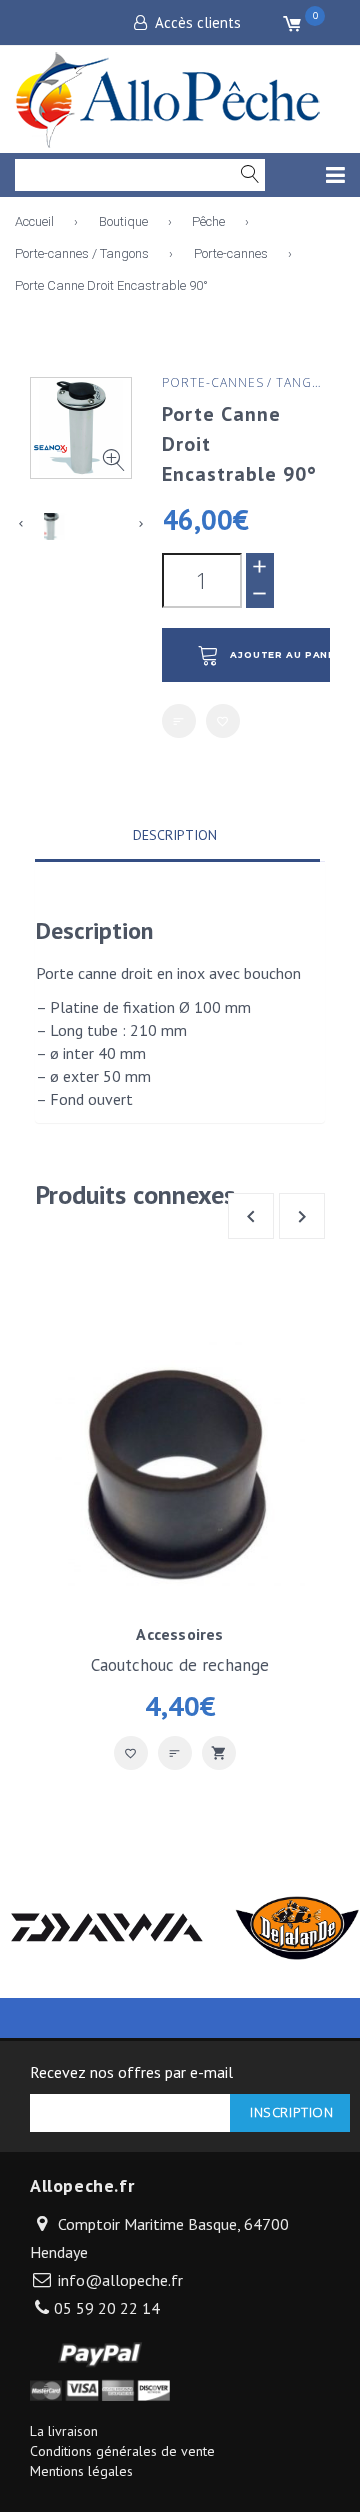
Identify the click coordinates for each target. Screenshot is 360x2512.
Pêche (208, 221)
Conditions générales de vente (122, 2451)
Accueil (34, 221)
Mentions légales (81, 2471)
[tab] (175, 837)
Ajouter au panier (280, 655)
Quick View (219, 1753)
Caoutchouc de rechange (180, 1665)
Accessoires (179, 1634)
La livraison (64, 2431)
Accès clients (198, 22)
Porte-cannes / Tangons (82, 253)
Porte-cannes (231, 253)
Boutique (123, 221)
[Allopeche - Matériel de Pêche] (170, 96)
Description (175, 835)
